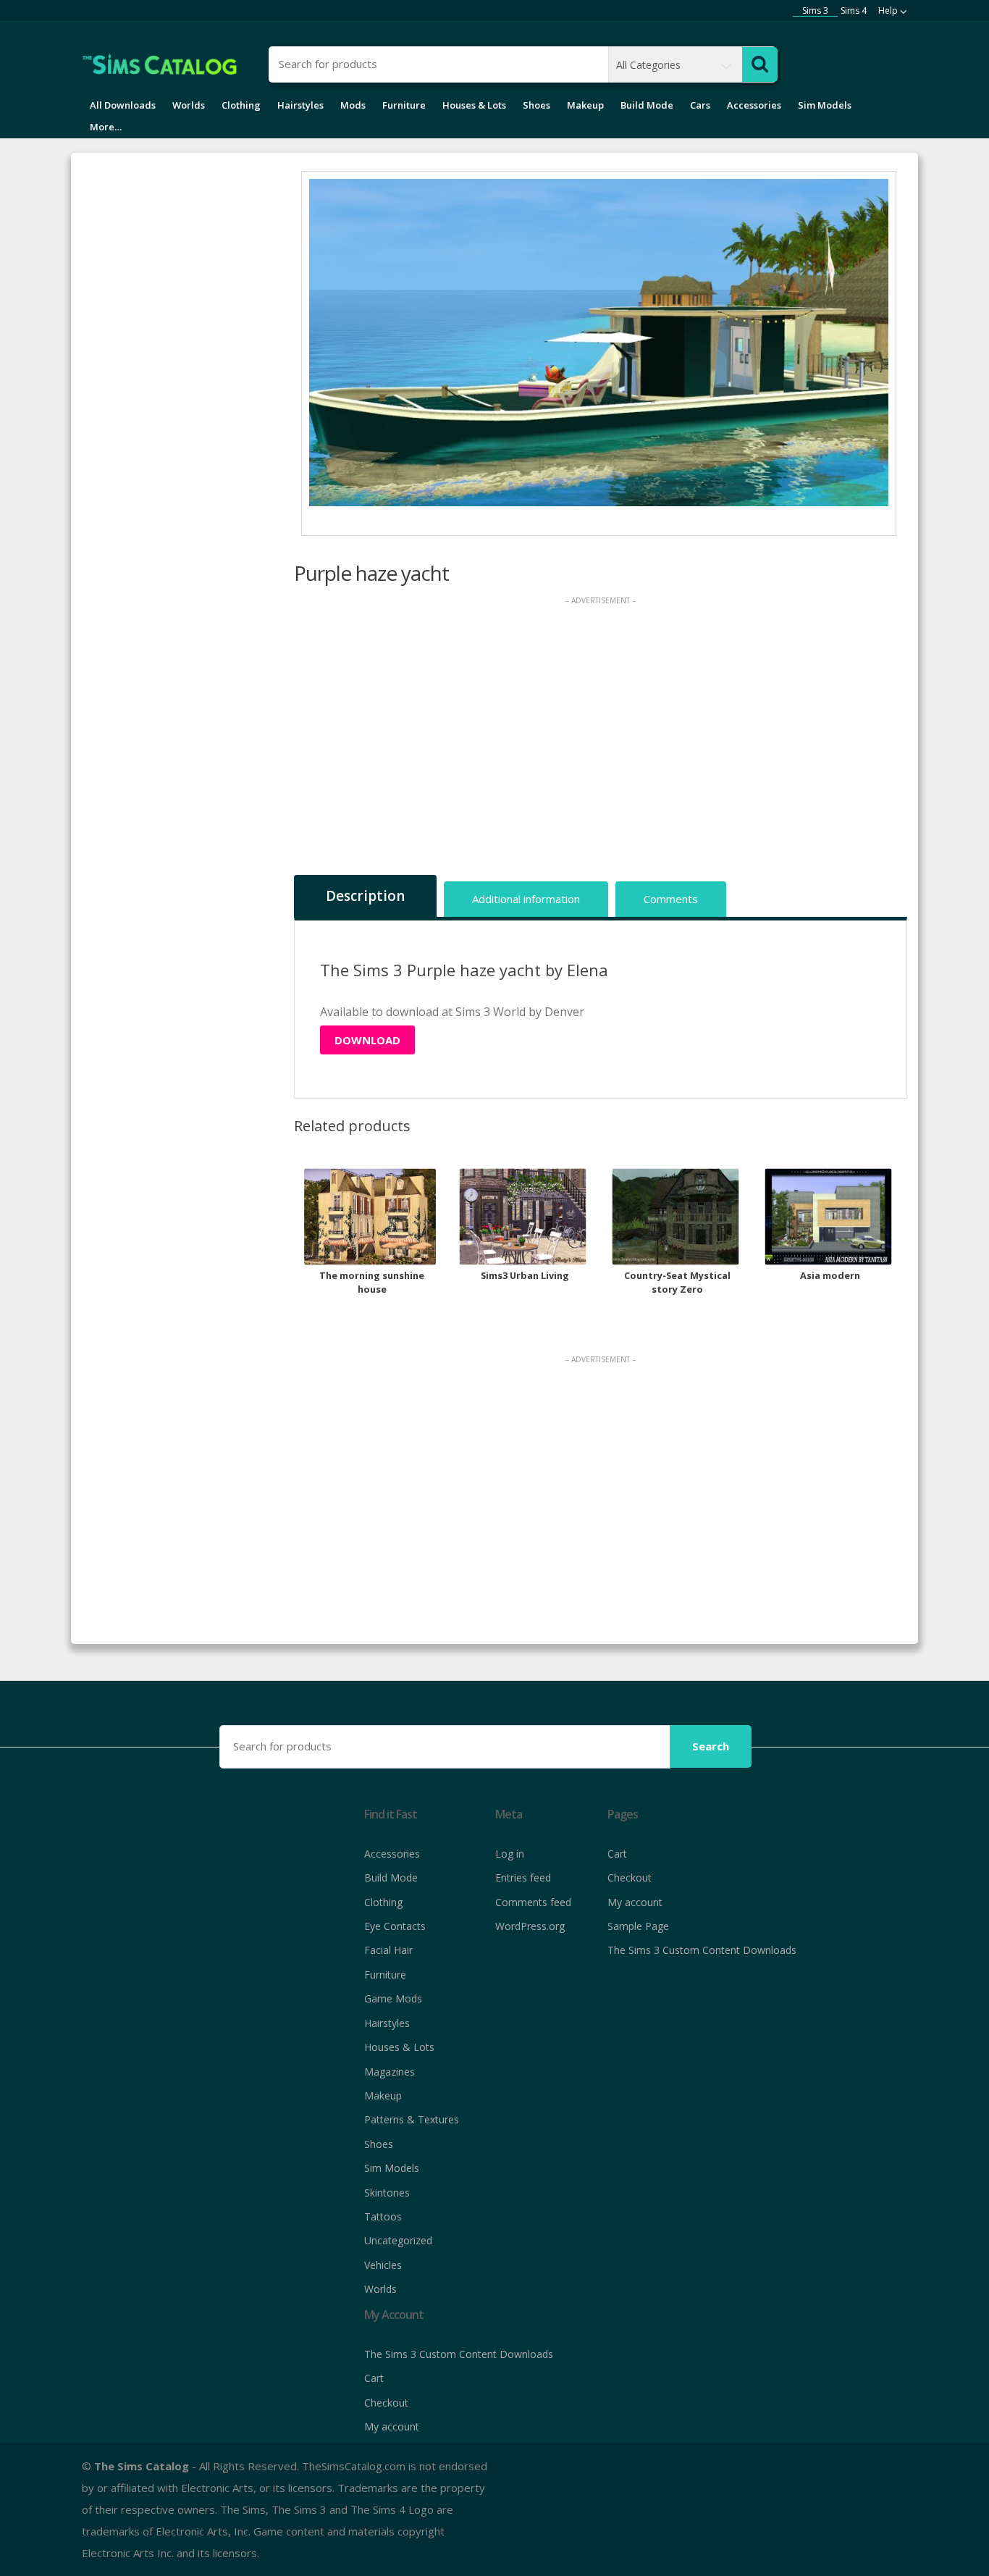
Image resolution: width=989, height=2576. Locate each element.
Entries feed (523, 1878)
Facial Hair (388, 1950)
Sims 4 (854, 11)
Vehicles (383, 2265)
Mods (353, 105)
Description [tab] (365, 896)
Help (888, 11)
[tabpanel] (599, 343)
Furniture (404, 105)
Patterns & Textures (412, 2119)
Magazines (390, 2072)
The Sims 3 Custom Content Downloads (702, 1950)
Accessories (754, 105)
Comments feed (533, 1902)
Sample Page (638, 1926)
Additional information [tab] (526, 899)
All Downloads (123, 105)
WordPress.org (530, 1926)
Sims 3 (815, 11)
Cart (617, 1854)
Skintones (387, 2193)
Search (711, 1746)
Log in (510, 1854)
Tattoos (383, 2216)
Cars (700, 105)
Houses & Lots (474, 105)
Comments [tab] (671, 899)
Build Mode (647, 105)
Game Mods (393, 1998)
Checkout (630, 1878)
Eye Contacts (395, 1926)
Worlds (189, 105)
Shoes (536, 105)
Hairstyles (300, 105)
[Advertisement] (601, 739)
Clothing (241, 105)
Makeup (585, 105)
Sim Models (825, 105)
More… (106, 127)
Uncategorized (398, 2240)
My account (635, 1902)
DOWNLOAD (367, 1040)
